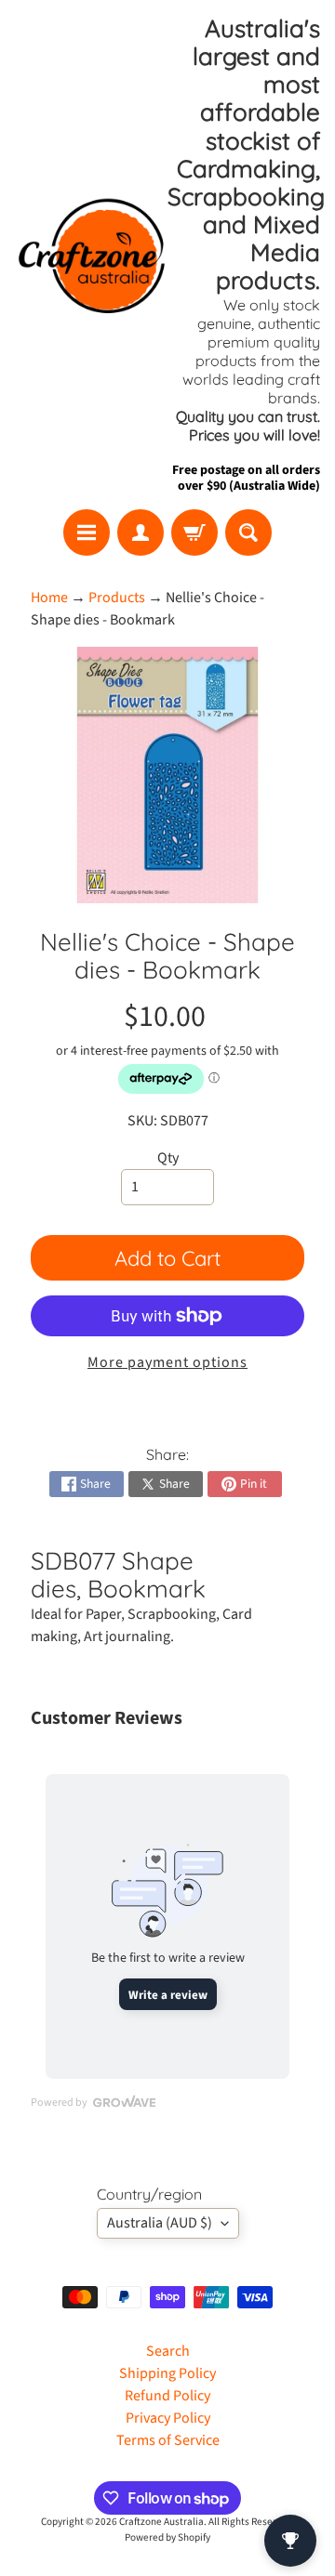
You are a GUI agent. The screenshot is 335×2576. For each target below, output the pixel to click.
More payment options (167, 1362)
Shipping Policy (167, 2373)
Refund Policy (167, 2396)
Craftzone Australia (161, 2522)
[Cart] (194, 532)
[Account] (141, 532)
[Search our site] (248, 532)
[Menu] (87, 532)
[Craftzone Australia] (91, 255)
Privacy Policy (168, 2418)
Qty (168, 1158)
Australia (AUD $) (160, 2223)
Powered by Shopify (167, 2537)
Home (49, 598)
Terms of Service (168, 2440)
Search (168, 2351)
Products (117, 598)
